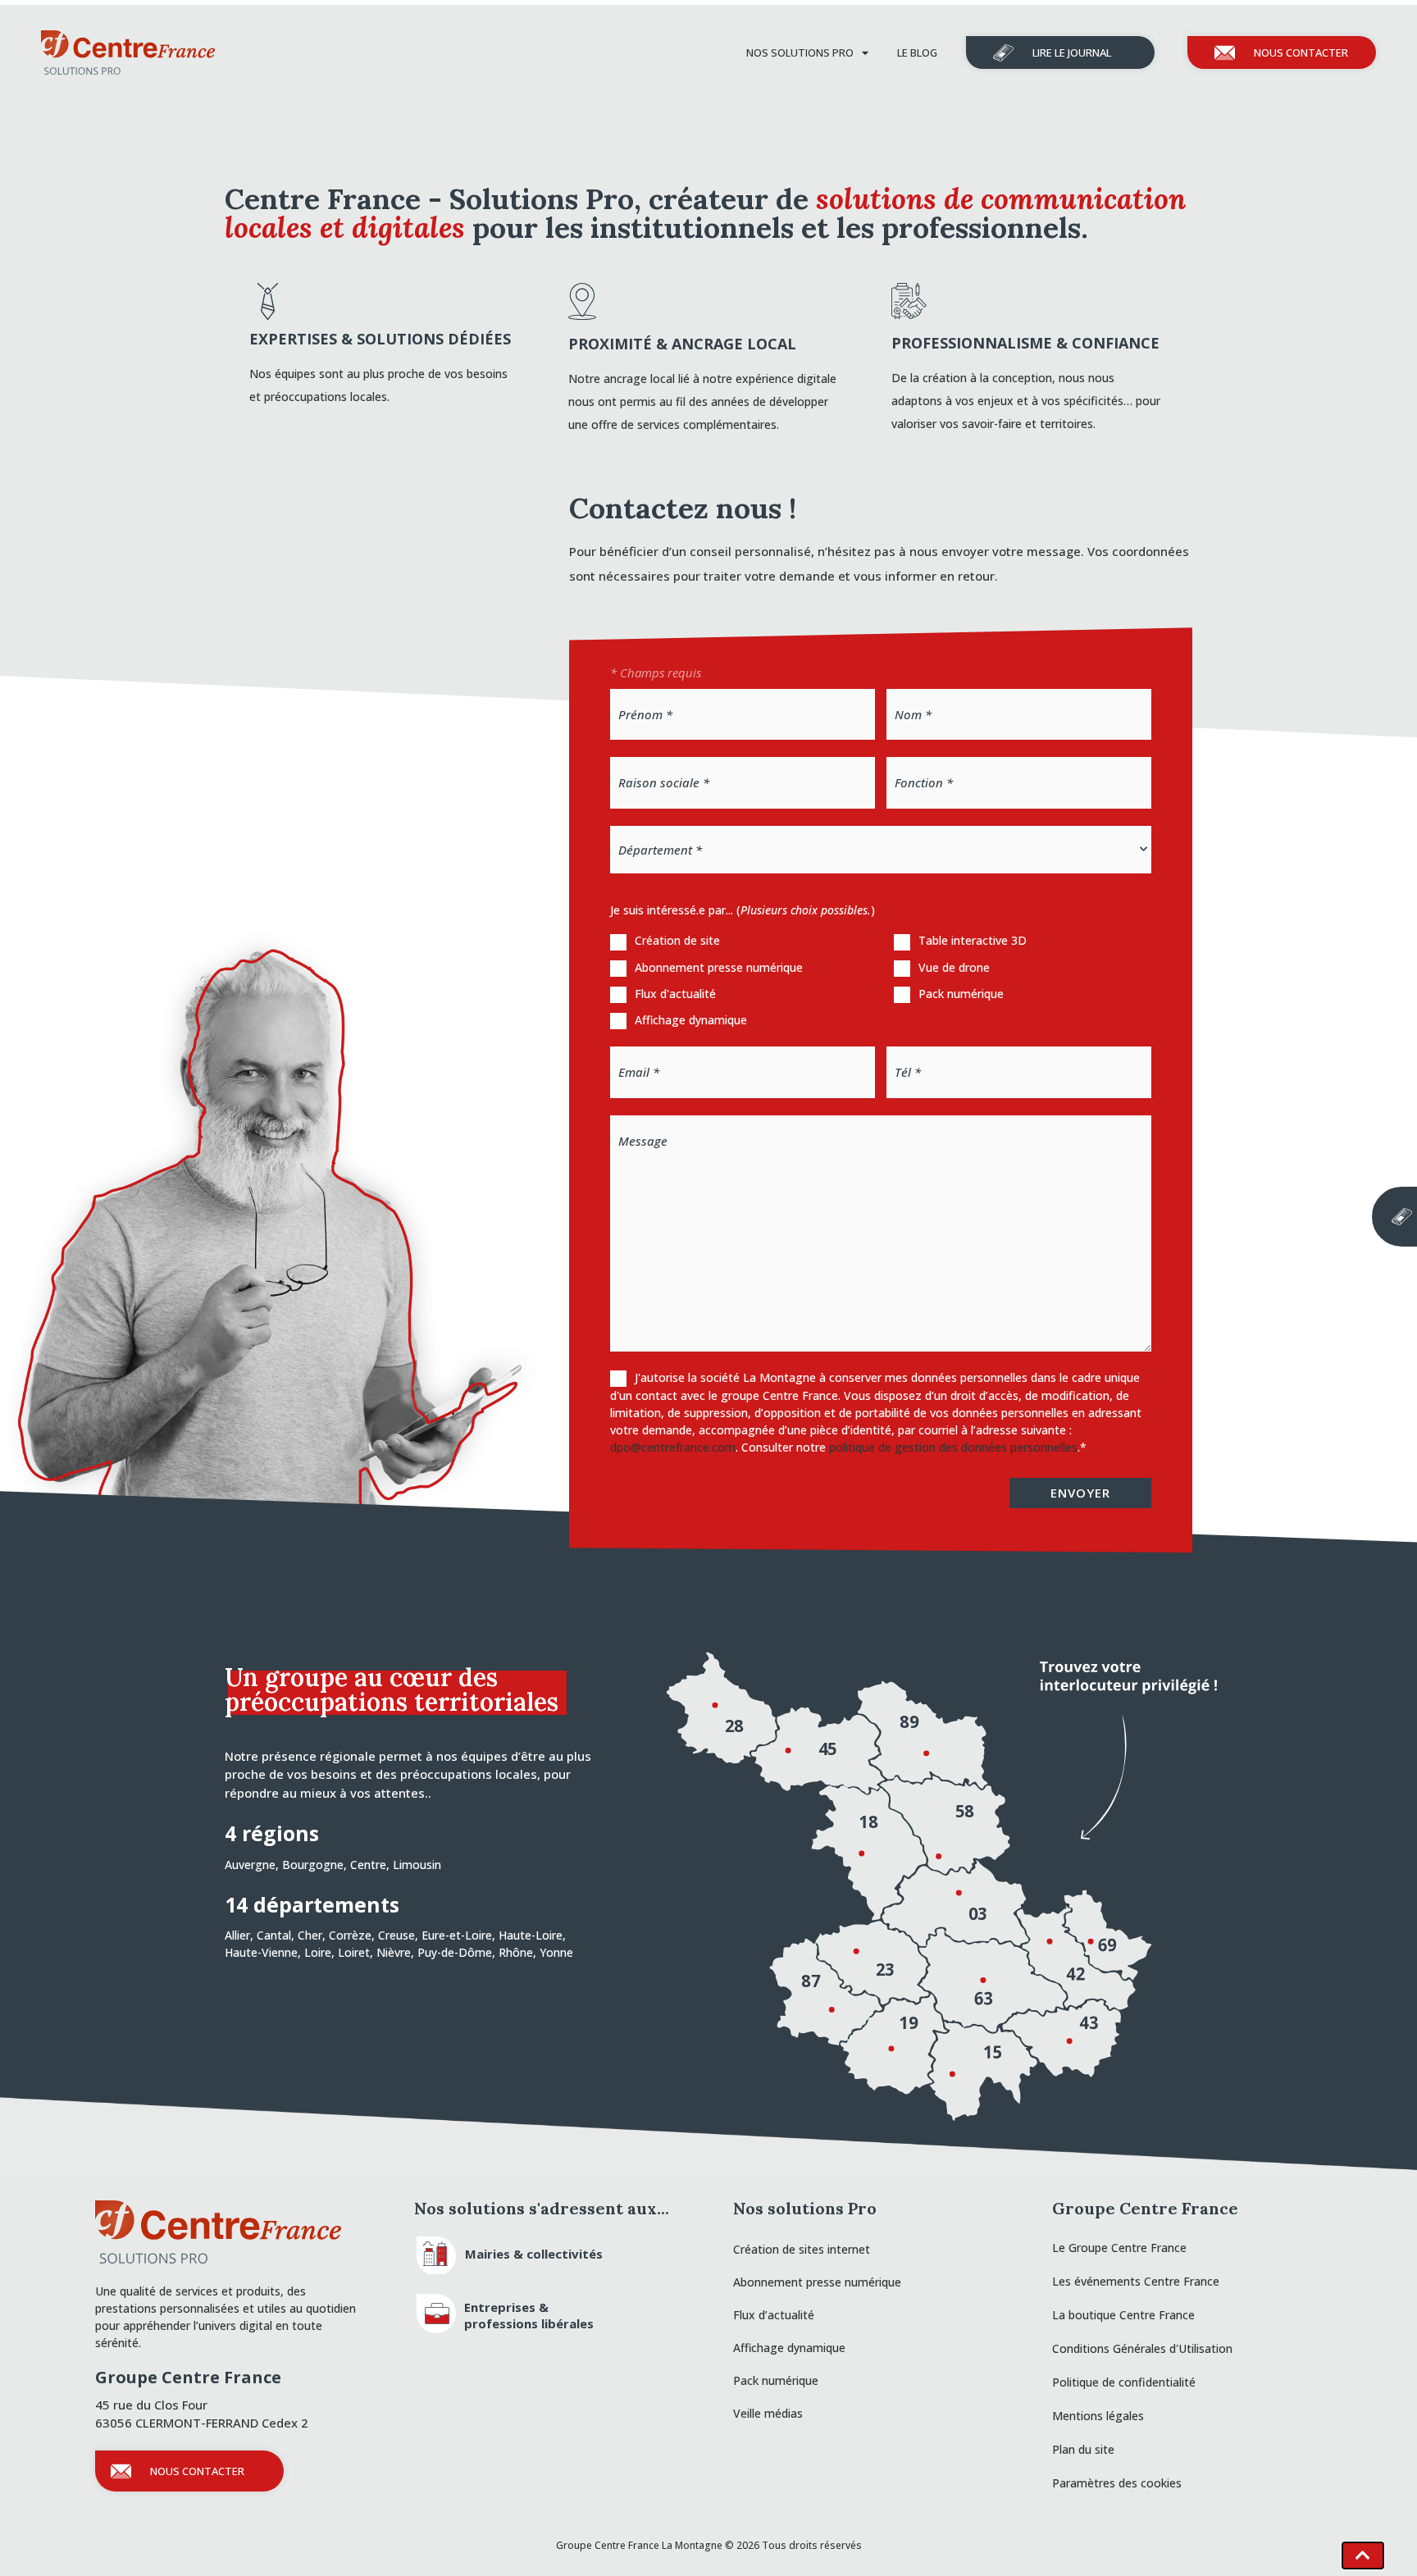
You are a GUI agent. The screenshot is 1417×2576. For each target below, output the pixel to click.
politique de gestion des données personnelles (953, 1447)
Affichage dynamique (691, 1020)
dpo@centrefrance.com (673, 1447)
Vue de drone (954, 967)
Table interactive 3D (973, 940)
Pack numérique (961, 994)
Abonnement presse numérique (719, 967)
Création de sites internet (802, 2249)
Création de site (677, 940)
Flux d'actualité (675, 994)
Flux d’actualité (774, 2315)
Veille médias (768, 2413)
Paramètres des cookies (1117, 2483)
